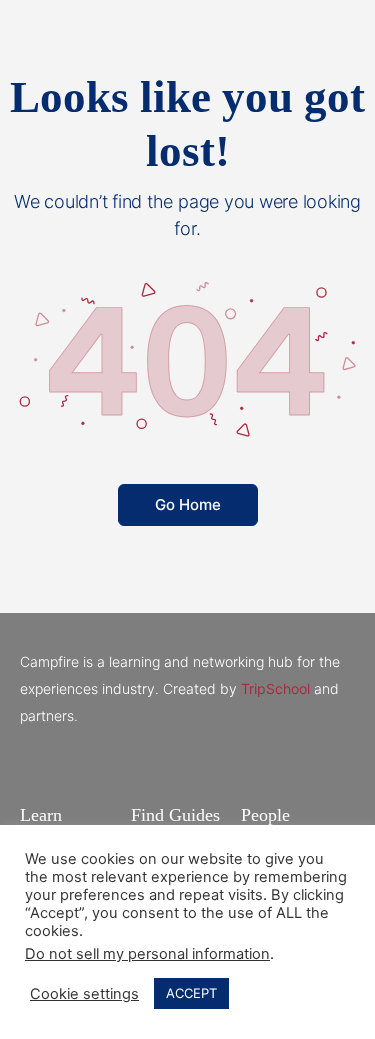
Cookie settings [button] (84, 994)
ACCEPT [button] (191, 993)
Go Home (188, 504)
